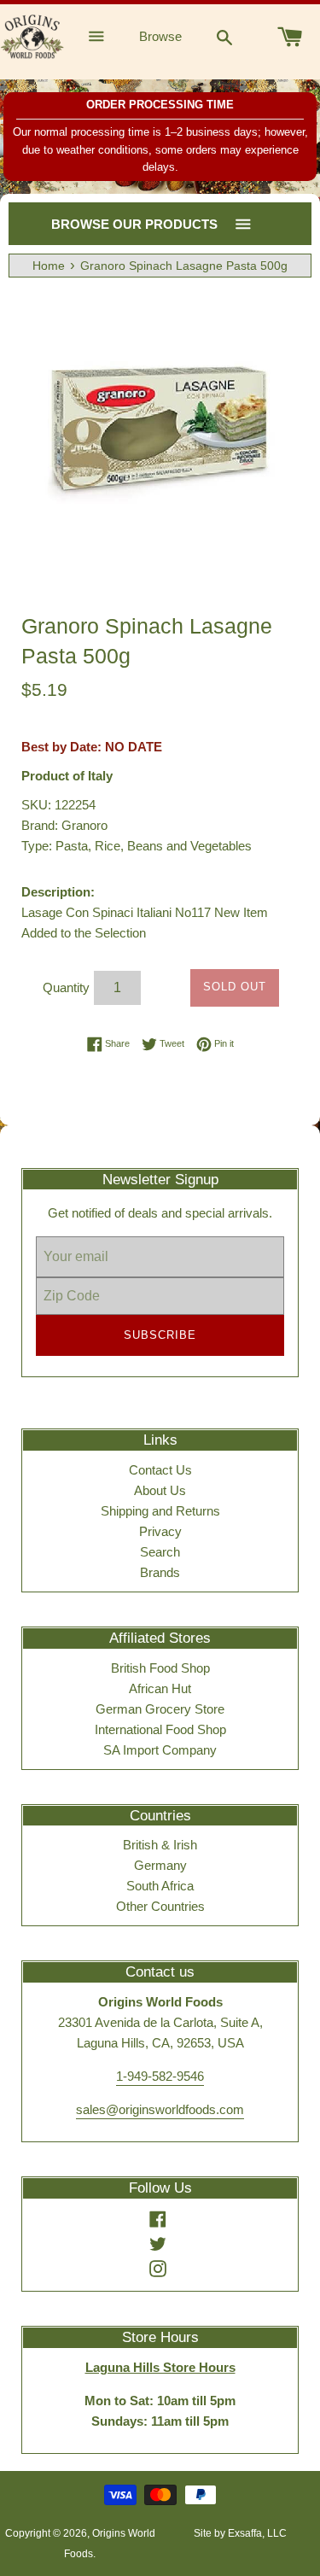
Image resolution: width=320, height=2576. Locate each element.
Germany (160, 1865)
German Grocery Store (160, 1709)
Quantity (66, 987)
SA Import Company (160, 1750)
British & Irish (160, 1845)
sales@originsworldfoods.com (160, 2109)
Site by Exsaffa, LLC (240, 2533)
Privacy (160, 1531)
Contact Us (160, 1470)
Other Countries (160, 1906)
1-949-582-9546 (160, 2076)
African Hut (160, 1688)
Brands (160, 1572)
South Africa (160, 1886)
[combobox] (224, 37)
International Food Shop (160, 1729)
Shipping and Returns (160, 1511)
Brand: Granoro (64, 825)
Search (160, 1552)
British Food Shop (160, 1668)
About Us (160, 1490)
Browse (160, 36)
